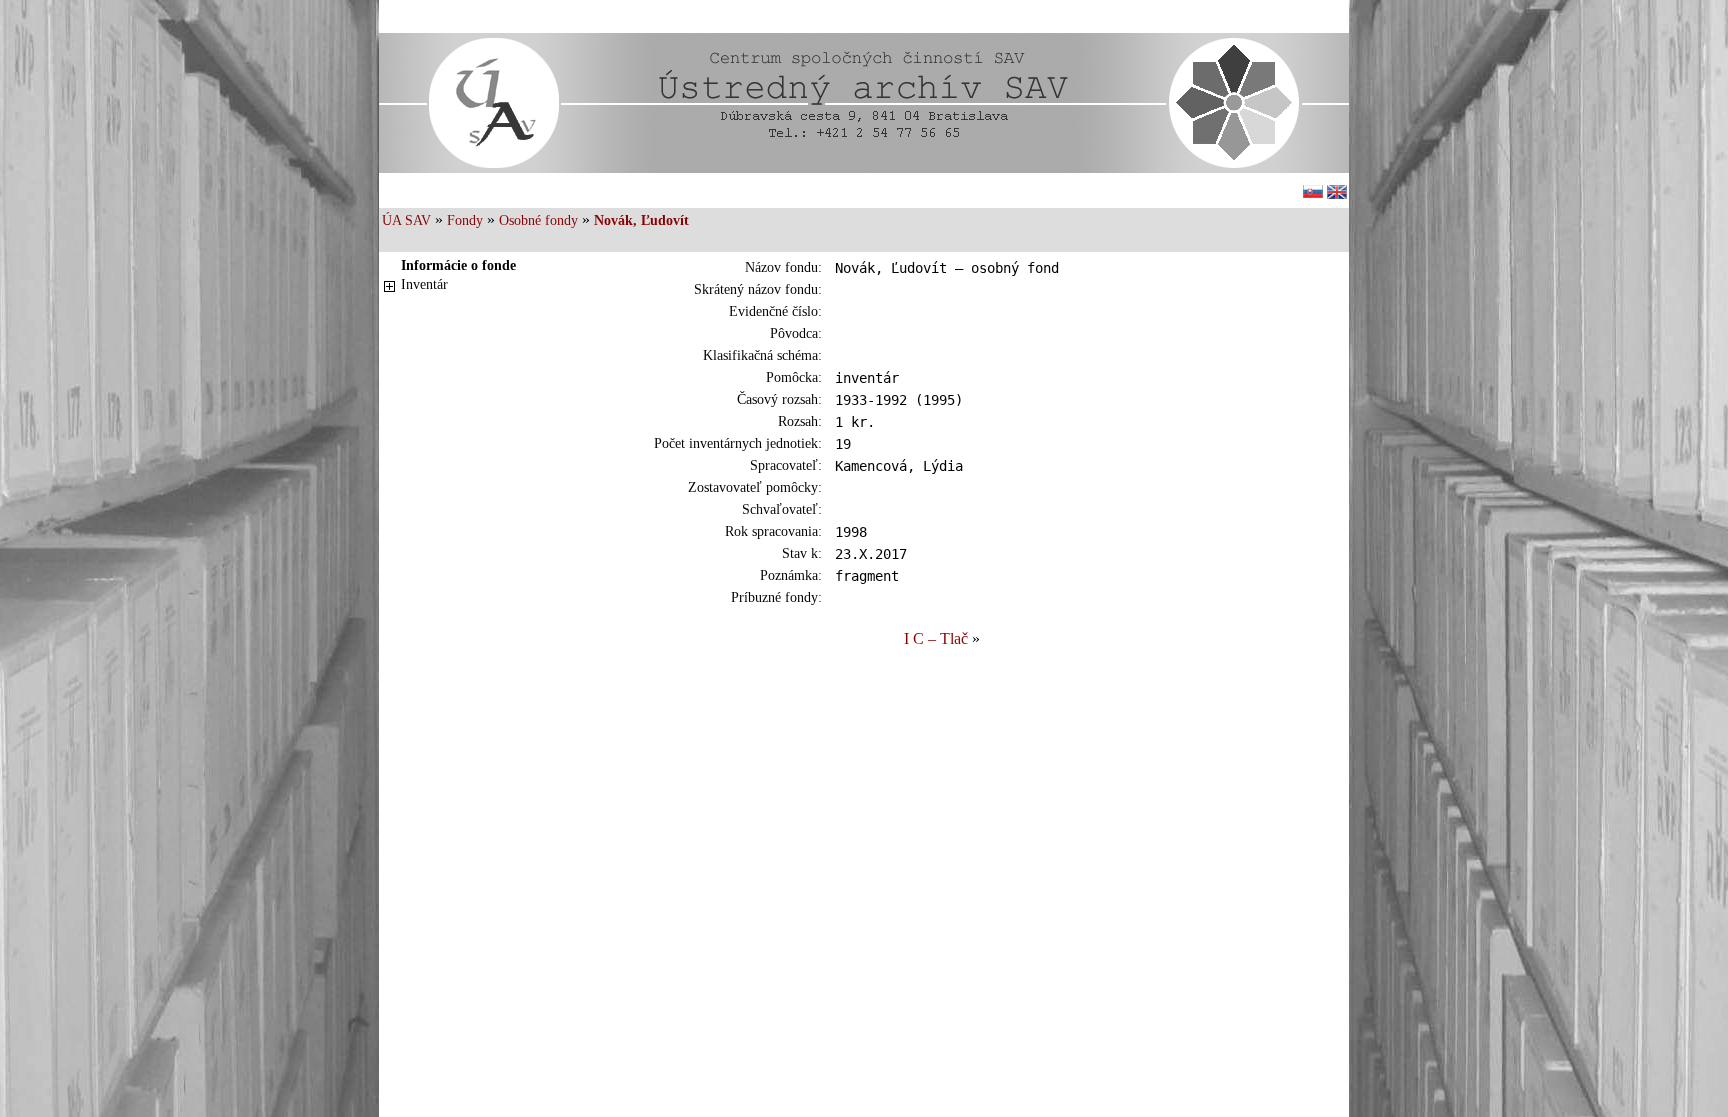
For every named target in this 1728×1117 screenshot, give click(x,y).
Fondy (465, 220)
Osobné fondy (538, 220)
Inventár (424, 284)
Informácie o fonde (458, 265)
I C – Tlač (936, 638)
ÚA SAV (406, 220)
